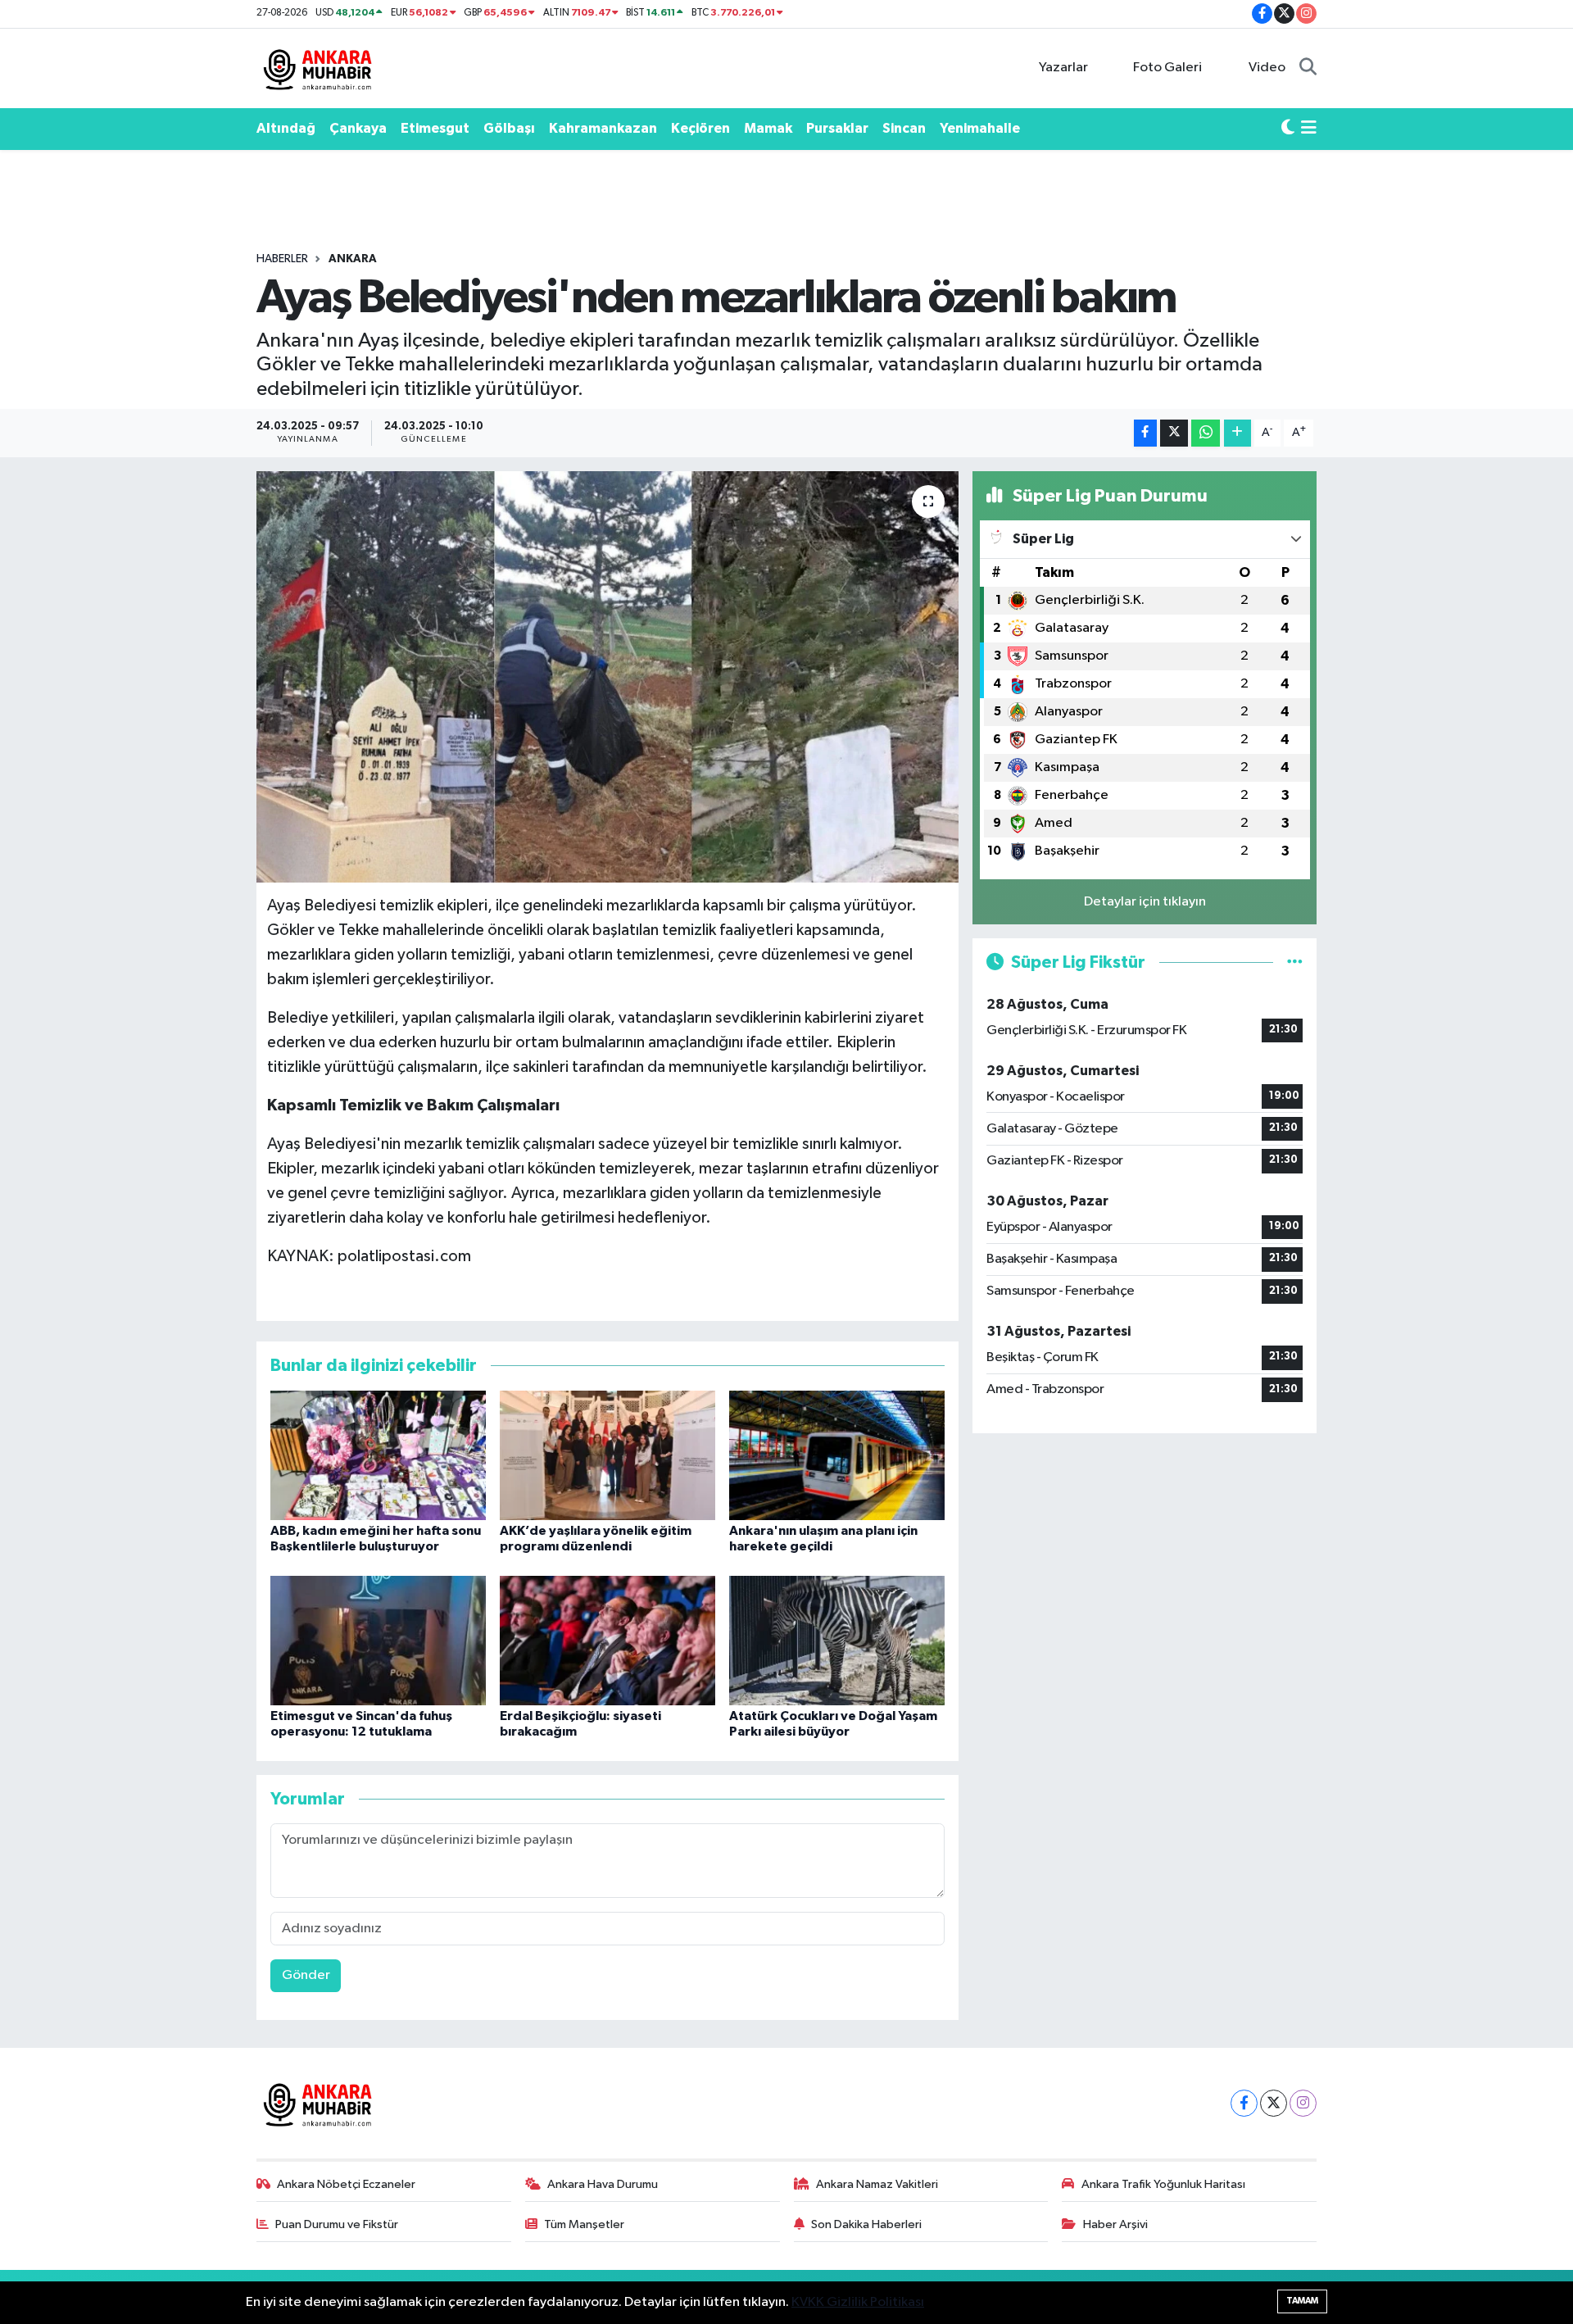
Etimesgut (435, 128)
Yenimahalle (980, 128)
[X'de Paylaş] (1174, 433)
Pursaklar (837, 128)
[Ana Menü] (1309, 129)
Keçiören (700, 128)
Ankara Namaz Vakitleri (877, 2184)
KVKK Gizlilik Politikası (858, 2302)
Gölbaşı (509, 128)
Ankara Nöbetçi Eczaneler (346, 2184)
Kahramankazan (603, 128)
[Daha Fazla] (1238, 433)
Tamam (1302, 2301)
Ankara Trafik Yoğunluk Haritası (1163, 2184)
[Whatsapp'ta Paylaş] (1206, 433)
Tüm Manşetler (584, 2224)
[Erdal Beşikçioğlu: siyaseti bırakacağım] (607, 1640)
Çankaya (358, 128)
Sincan (904, 128)
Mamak (768, 128)
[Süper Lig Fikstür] (1295, 962)
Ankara (353, 259)
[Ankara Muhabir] (318, 68)
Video (1267, 68)
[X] (1274, 2103)
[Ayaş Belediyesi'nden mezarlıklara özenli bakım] (607, 677)
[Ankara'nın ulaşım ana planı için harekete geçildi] (837, 1455)
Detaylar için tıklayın (1145, 902)
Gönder (306, 1975)
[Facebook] (1244, 2103)
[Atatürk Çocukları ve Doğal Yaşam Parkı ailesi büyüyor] (837, 1640)
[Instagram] (1303, 2103)
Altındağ (286, 128)
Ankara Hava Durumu (603, 2184)
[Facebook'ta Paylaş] (1145, 433)
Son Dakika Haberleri (866, 2224)
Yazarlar (1063, 68)
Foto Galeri (1167, 68)
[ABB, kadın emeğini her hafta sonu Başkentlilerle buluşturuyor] (378, 1455)
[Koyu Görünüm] (1288, 129)
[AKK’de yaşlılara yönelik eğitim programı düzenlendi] (607, 1455)
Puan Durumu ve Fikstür (337, 2224)
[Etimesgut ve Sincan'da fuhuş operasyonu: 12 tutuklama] (378, 1640)
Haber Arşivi (1115, 2224)
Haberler (282, 259)
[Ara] (1308, 68)
